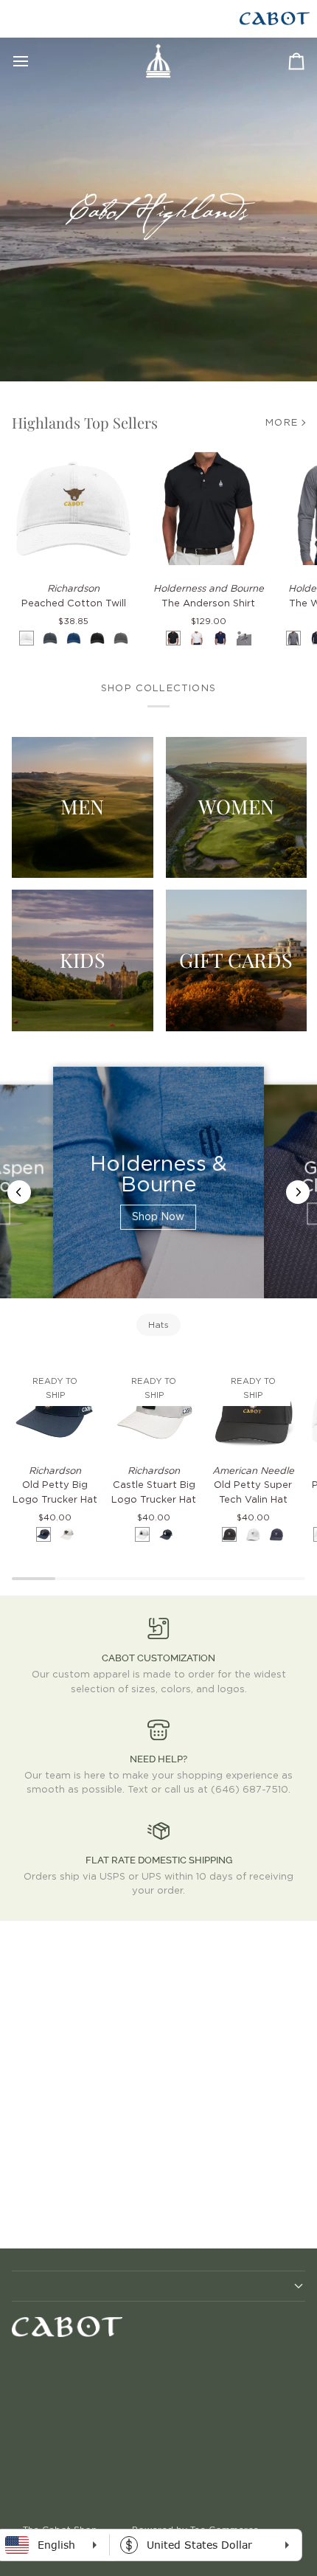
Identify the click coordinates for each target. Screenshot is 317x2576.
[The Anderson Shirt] (208, 509)
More (282, 423)
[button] (158, 2286)
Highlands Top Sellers (85, 422)
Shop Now (158, 1217)
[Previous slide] (19, 1192)
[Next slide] (298, 1192)
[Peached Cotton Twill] (73, 509)
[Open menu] (34, 61)
